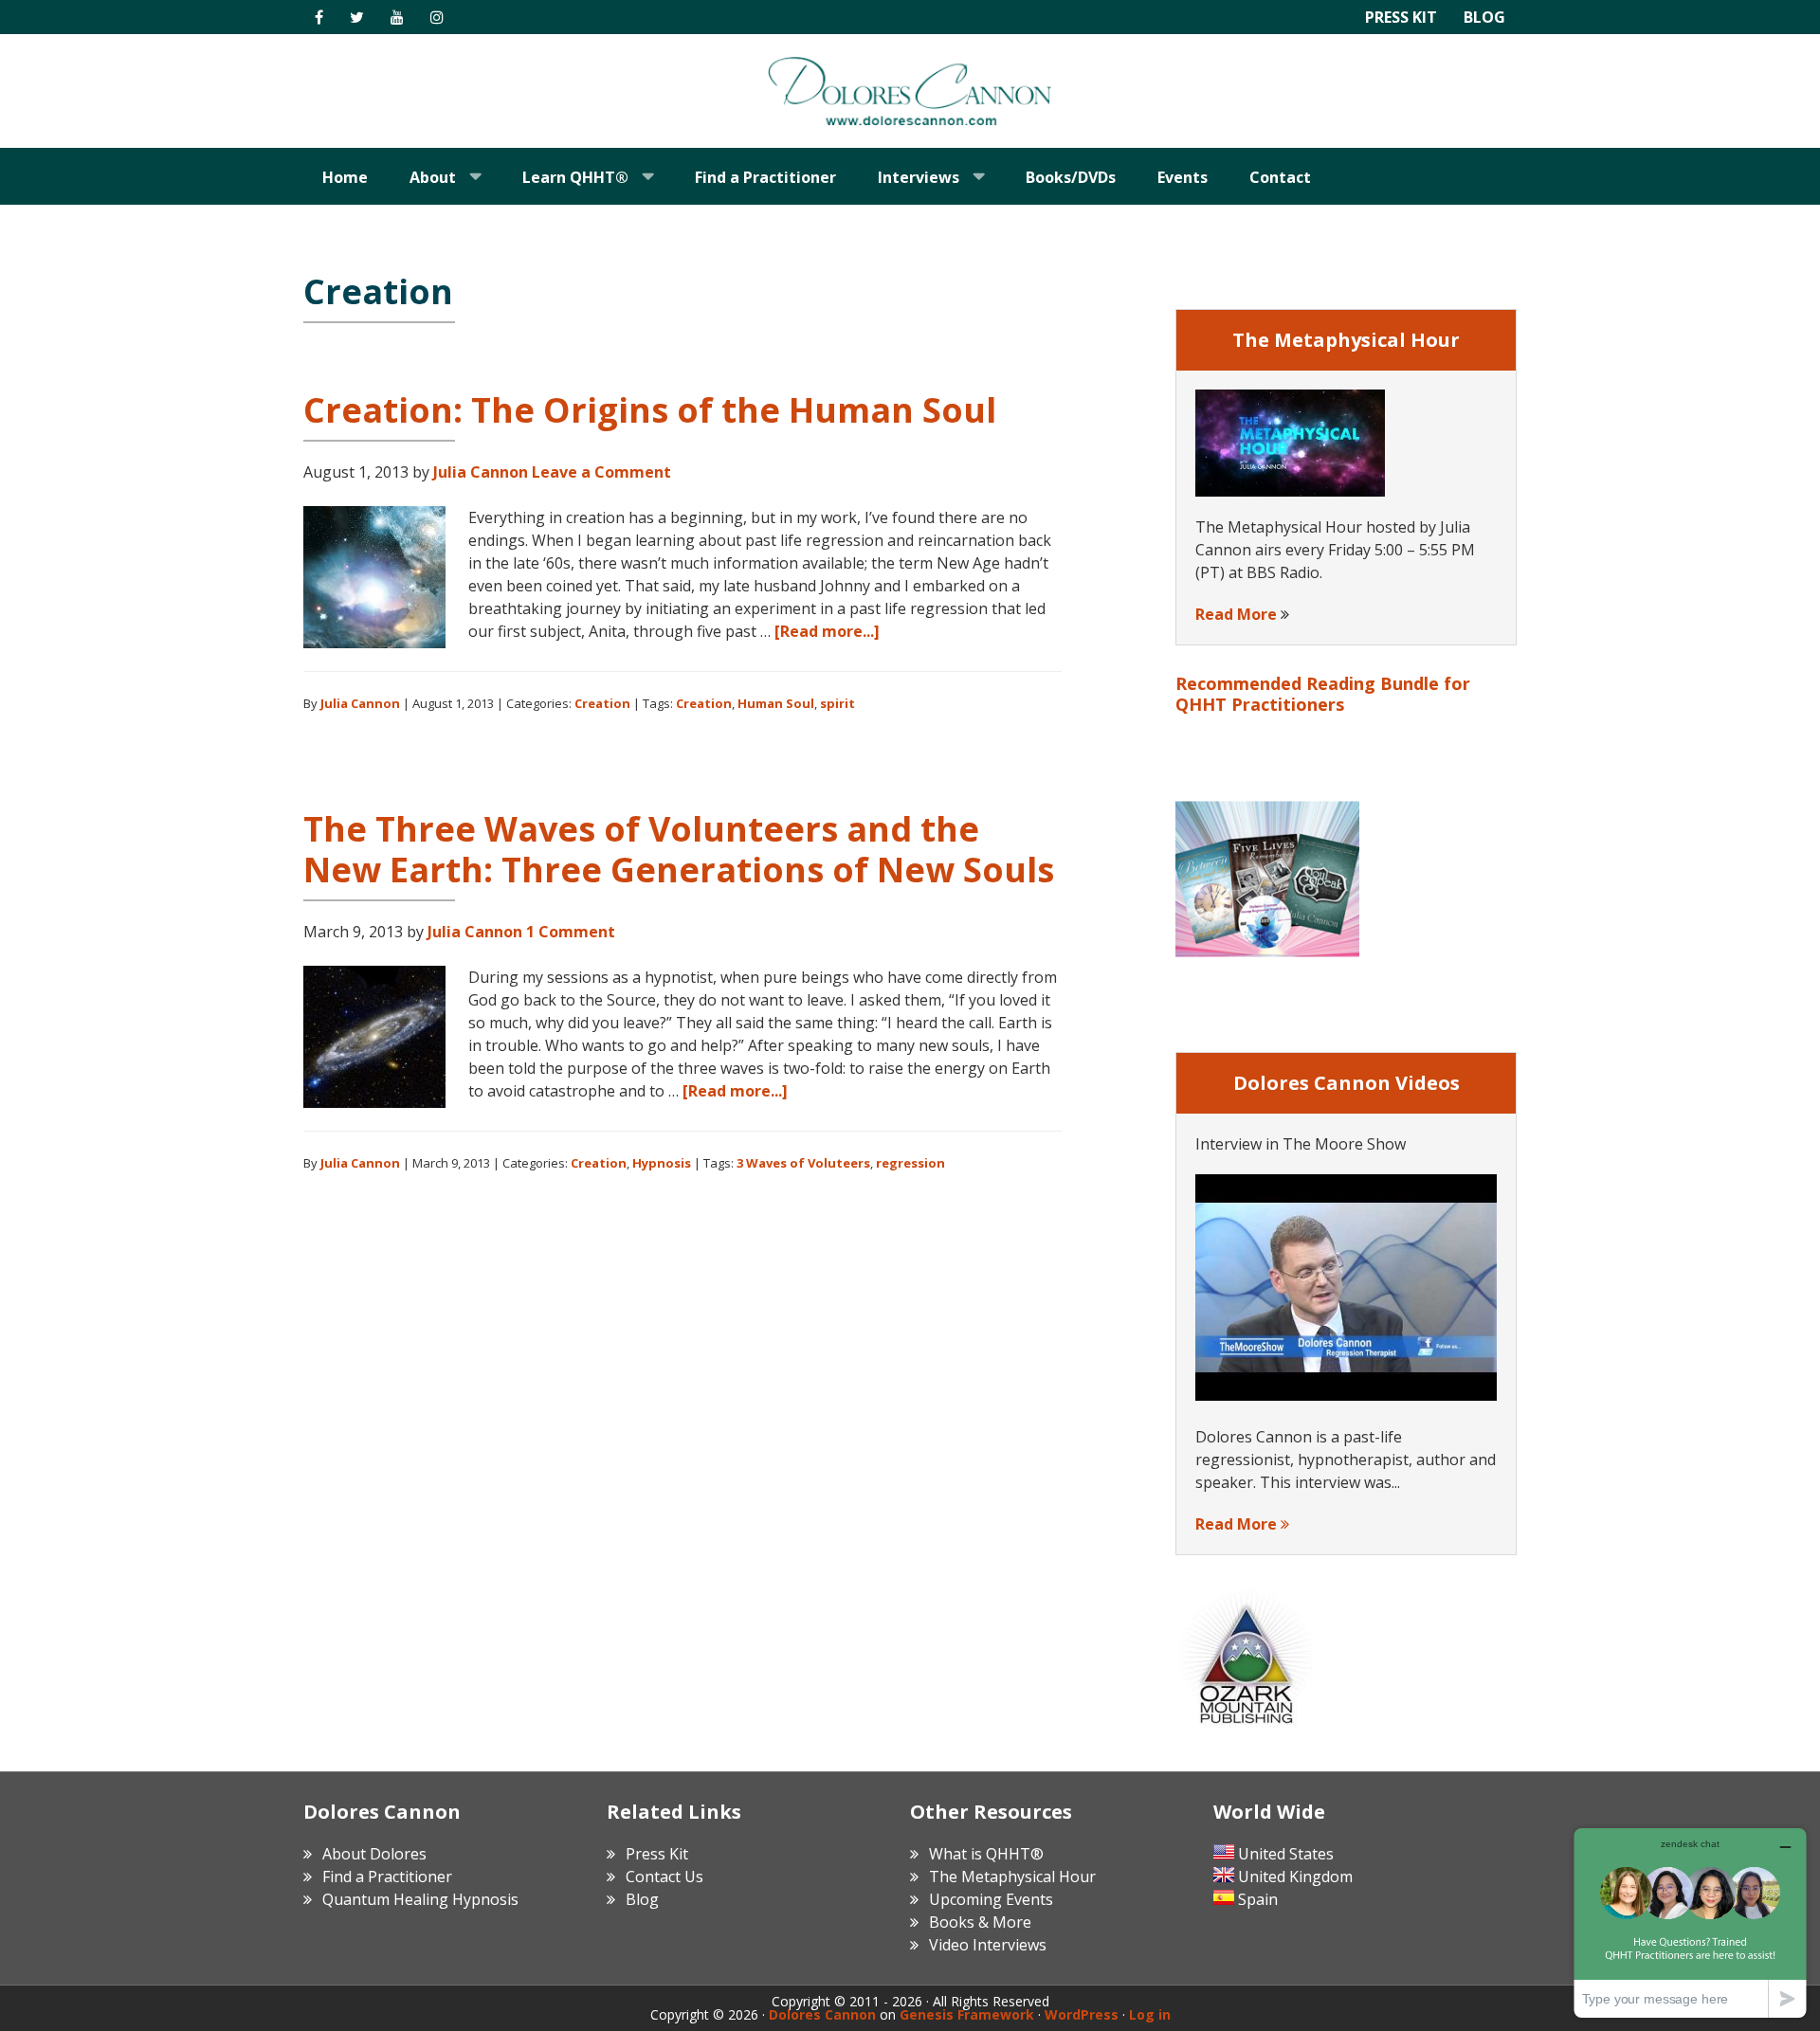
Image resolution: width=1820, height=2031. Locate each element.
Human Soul (776, 703)
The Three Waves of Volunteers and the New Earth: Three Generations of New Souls (679, 849)
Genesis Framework (967, 2014)
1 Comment (571, 932)
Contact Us (664, 1877)
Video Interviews (988, 1945)
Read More (1236, 614)
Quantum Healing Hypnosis (420, 1899)
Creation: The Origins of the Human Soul (650, 410)
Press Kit (1401, 17)
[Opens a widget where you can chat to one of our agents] (1690, 1922)
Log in (1150, 2014)
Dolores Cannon (910, 91)
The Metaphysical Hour (1012, 1877)
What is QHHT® (986, 1854)
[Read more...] (827, 631)
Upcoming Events (991, 1899)
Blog (1484, 17)
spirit (837, 703)
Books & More (980, 1922)
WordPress (1082, 2014)
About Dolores (374, 1854)
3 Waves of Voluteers (803, 1163)
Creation (602, 703)
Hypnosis (662, 1163)
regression (910, 1163)
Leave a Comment (601, 472)
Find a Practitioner (387, 1877)
